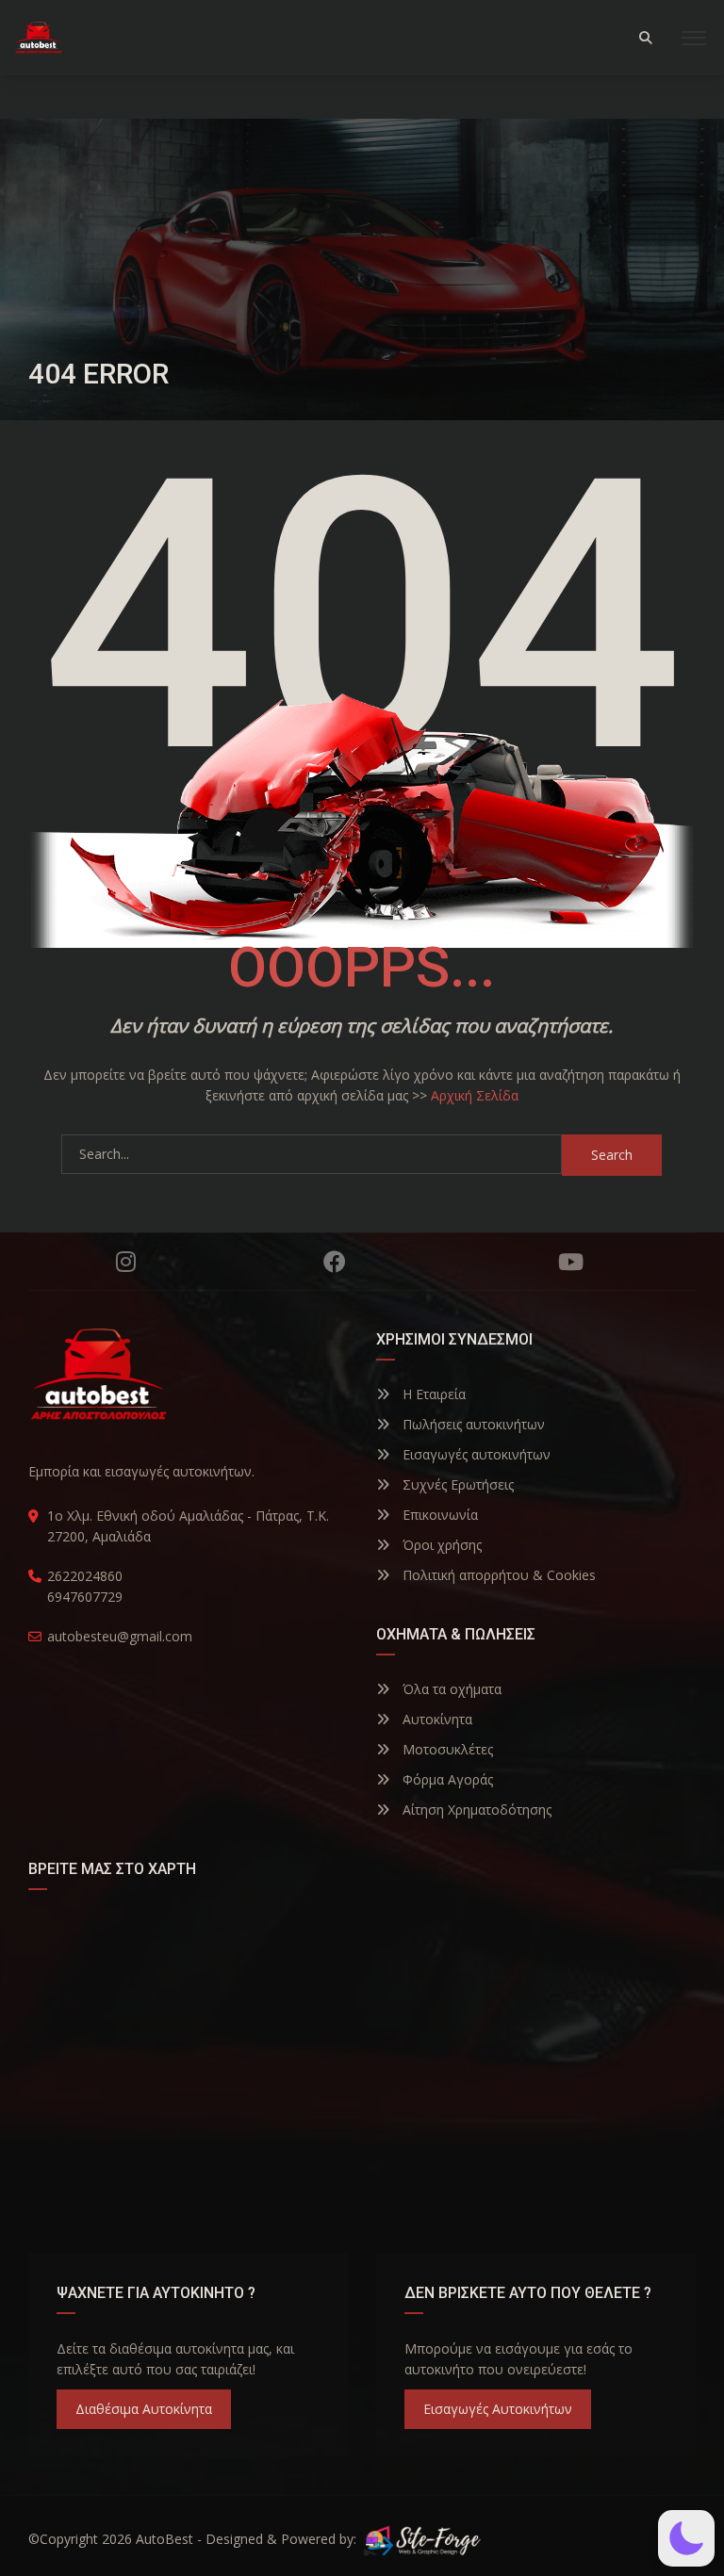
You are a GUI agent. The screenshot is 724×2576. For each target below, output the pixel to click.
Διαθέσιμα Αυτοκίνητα (144, 2409)
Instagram (125, 1262)
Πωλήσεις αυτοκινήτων (472, 1424)
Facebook (335, 1262)
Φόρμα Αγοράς (446, 1779)
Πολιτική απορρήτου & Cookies (497, 1575)
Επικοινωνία (438, 1515)
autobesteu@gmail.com (120, 1636)
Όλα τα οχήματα (450, 1689)
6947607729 (85, 1597)
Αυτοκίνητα (436, 1719)
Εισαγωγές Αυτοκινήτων (498, 2409)
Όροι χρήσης (440, 1545)
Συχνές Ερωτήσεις (456, 1484)
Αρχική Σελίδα (475, 1095)
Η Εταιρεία (432, 1394)
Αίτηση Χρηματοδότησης (475, 1810)
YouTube (570, 1262)
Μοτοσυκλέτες (446, 1749)
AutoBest (165, 2539)
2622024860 (85, 1576)
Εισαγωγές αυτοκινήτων (475, 1454)
